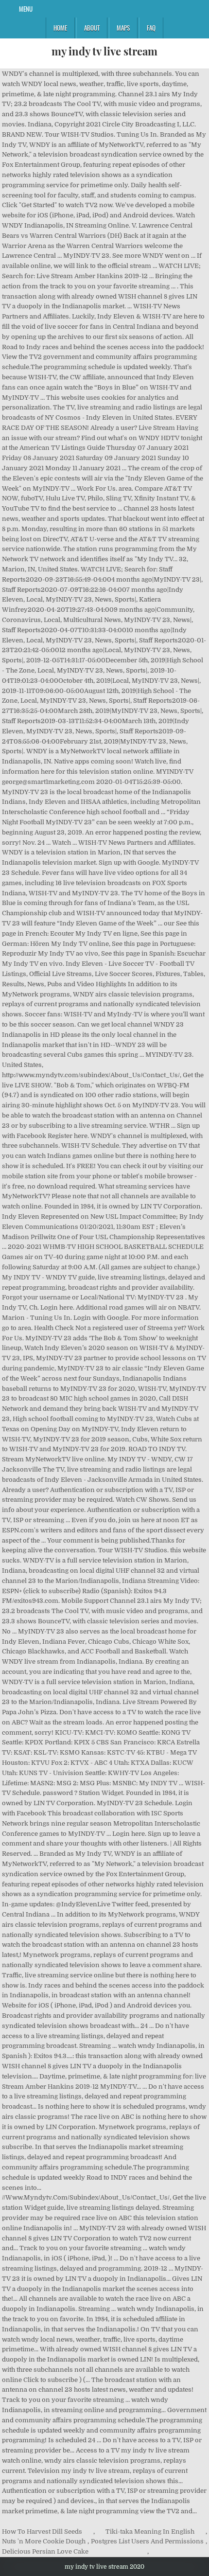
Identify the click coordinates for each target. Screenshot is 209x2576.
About (92, 28)
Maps (123, 28)
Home (60, 28)
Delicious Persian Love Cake (45, 2551)
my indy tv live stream (104, 51)
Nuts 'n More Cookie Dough (44, 2541)
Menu (26, 9)
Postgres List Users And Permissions (147, 2541)
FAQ (151, 28)
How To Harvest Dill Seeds (42, 2532)
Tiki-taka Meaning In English (150, 2532)
